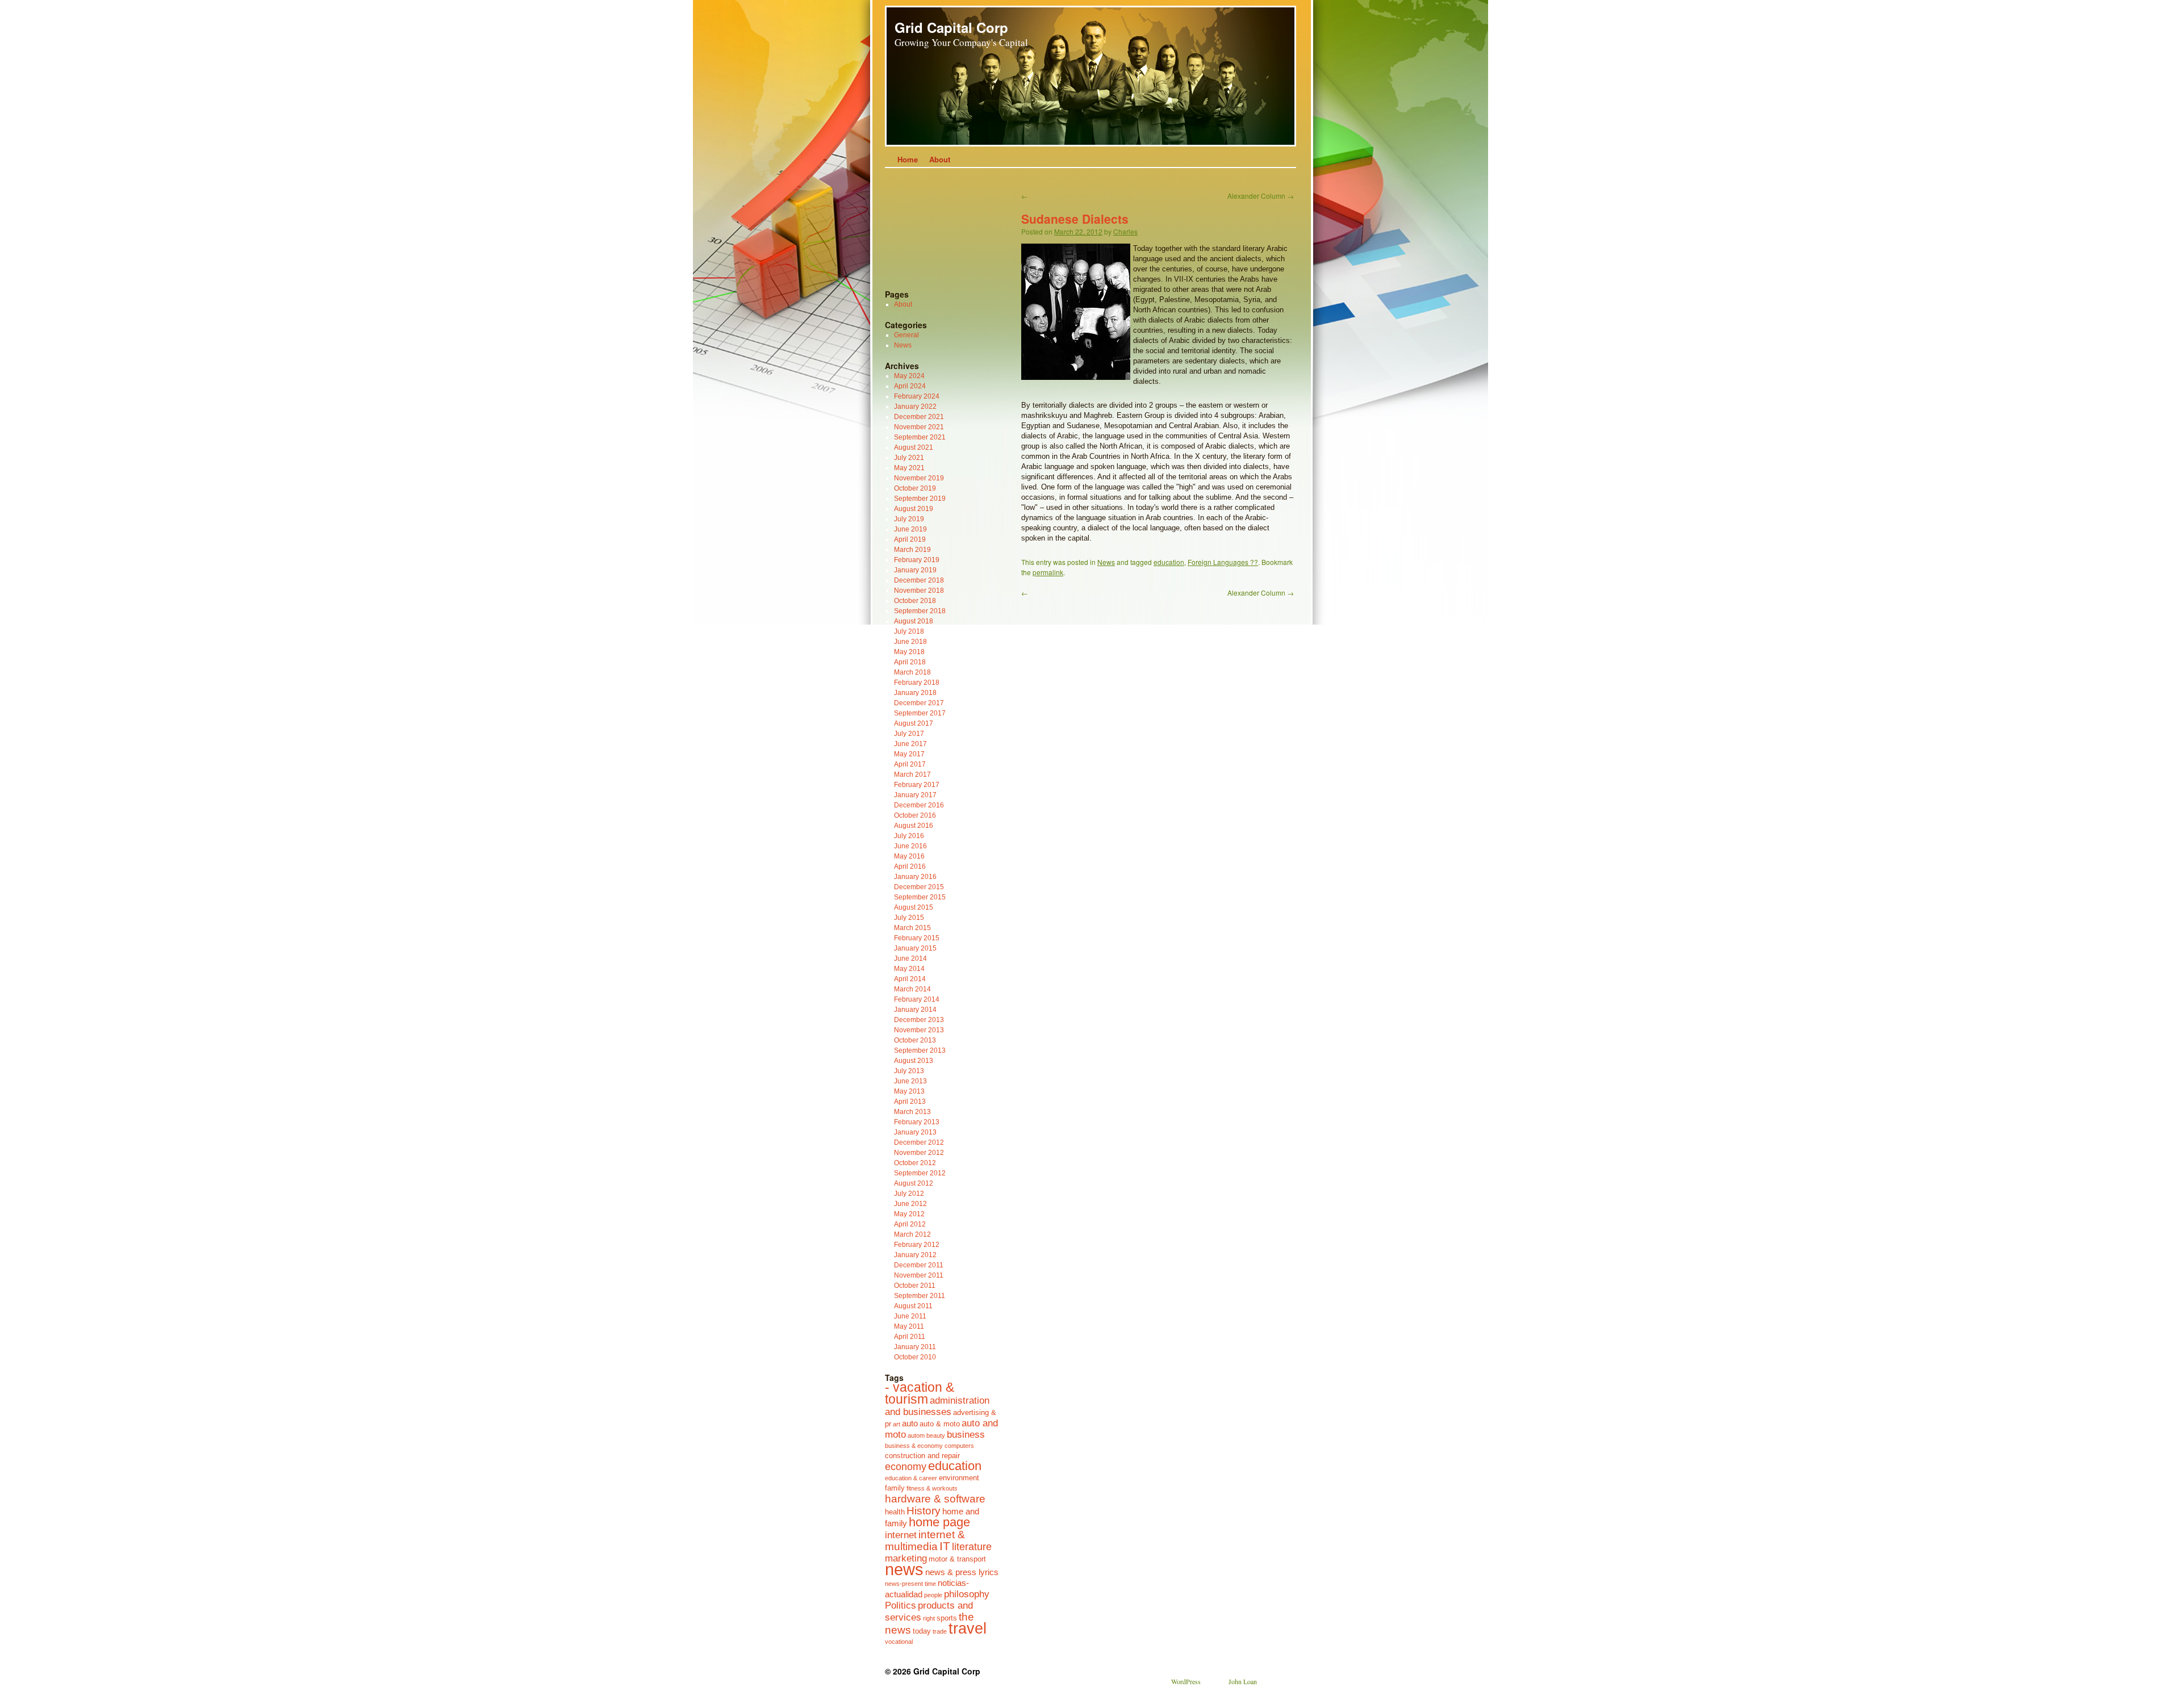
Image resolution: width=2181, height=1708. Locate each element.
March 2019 (912, 550)
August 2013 (914, 1061)
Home (908, 159)
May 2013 (909, 1091)
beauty (936, 1435)
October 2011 (915, 1286)
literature (972, 1547)
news (904, 1569)
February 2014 (917, 999)
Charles (1125, 231)
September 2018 (920, 611)
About (940, 159)
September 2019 (920, 499)
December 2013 (919, 1020)
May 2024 (909, 376)
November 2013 (919, 1030)
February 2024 (917, 396)
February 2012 (917, 1245)
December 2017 (919, 703)
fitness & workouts (932, 1488)
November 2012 (919, 1153)
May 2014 (909, 969)
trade (940, 1631)
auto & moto (940, 1424)
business (966, 1434)
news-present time (910, 1584)
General (906, 335)
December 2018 (919, 580)
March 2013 (912, 1112)
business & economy (914, 1446)
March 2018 (912, 672)
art (897, 1424)
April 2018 (910, 662)
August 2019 (914, 509)
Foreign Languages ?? (1223, 562)
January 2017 (915, 795)
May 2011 (909, 1326)
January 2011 (915, 1347)
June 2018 (910, 642)
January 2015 (915, 948)
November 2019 (919, 478)
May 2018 (909, 652)
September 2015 (920, 897)
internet (901, 1535)
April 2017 (910, 764)
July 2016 (909, 836)
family (895, 1488)
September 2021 (920, 437)
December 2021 (919, 417)
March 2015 (912, 928)
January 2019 (915, 570)
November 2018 (919, 591)
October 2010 (915, 1357)
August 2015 (914, 907)
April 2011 (910, 1337)
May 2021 (909, 468)
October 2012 (915, 1163)
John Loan (1243, 1681)
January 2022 (915, 407)
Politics (901, 1605)
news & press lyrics (962, 1572)
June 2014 (910, 958)
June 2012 (910, 1204)
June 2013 (910, 1081)
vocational (899, 1642)
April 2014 (910, 979)
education (1169, 562)
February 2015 (917, 938)
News (1106, 562)
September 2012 (920, 1173)
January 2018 (915, 693)
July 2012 (909, 1194)
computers (959, 1446)
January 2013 (915, 1132)
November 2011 (919, 1275)
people (933, 1595)
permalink (1048, 572)
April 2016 (910, 866)
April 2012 (910, 1224)
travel (968, 1629)
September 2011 (920, 1296)
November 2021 (919, 427)
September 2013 (920, 1050)
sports (947, 1618)
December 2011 (919, 1265)
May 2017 (909, 754)
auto (910, 1423)
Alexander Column (1261, 196)
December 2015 (919, 887)
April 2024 (910, 386)
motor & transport (957, 1559)
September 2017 (920, 713)
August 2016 (914, 826)
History (924, 1510)
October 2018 (915, 601)
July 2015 (909, 918)
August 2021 (914, 447)
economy (906, 1467)
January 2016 (915, 877)
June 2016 (910, 846)
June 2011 (910, 1316)
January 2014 (915, 1010)
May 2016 (909, 856)
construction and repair (922, 1456)
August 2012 (914, 1183)
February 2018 (917, 683)
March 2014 (912, 989)
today (922, 1631)
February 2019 (917, 560)
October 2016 (915, 815)
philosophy (967, 1594)
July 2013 (909, 1071)
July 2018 (909, 631)
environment (959, 1478)
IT (945, 1546)
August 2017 (914, 723)
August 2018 (914, 621)
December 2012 (919, 1142)
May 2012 (909, 1214)
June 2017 (910, 744)
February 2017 (917, 785)
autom (916, 1435)
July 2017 (909, 734)
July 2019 (909, 519)
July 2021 (909, 458)
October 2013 (915, 1040)
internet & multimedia (925, 1540)
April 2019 (910, 539)
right (929, 1618)
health (895, 1512)
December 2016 (919, 805)
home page (939, 1522)
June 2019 (910, 529)
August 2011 (913, 1306)
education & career (911, 1478)
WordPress (1186, 1681)
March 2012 (912, 1234)
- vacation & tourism (920, 1393)
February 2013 (917, 1122)
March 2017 (912, 775)
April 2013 (910, 1102)
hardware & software (935, 1498)
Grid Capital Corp (951, 27)
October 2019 (915, 488)
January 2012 (915, 1255)
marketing (906, 1558)
